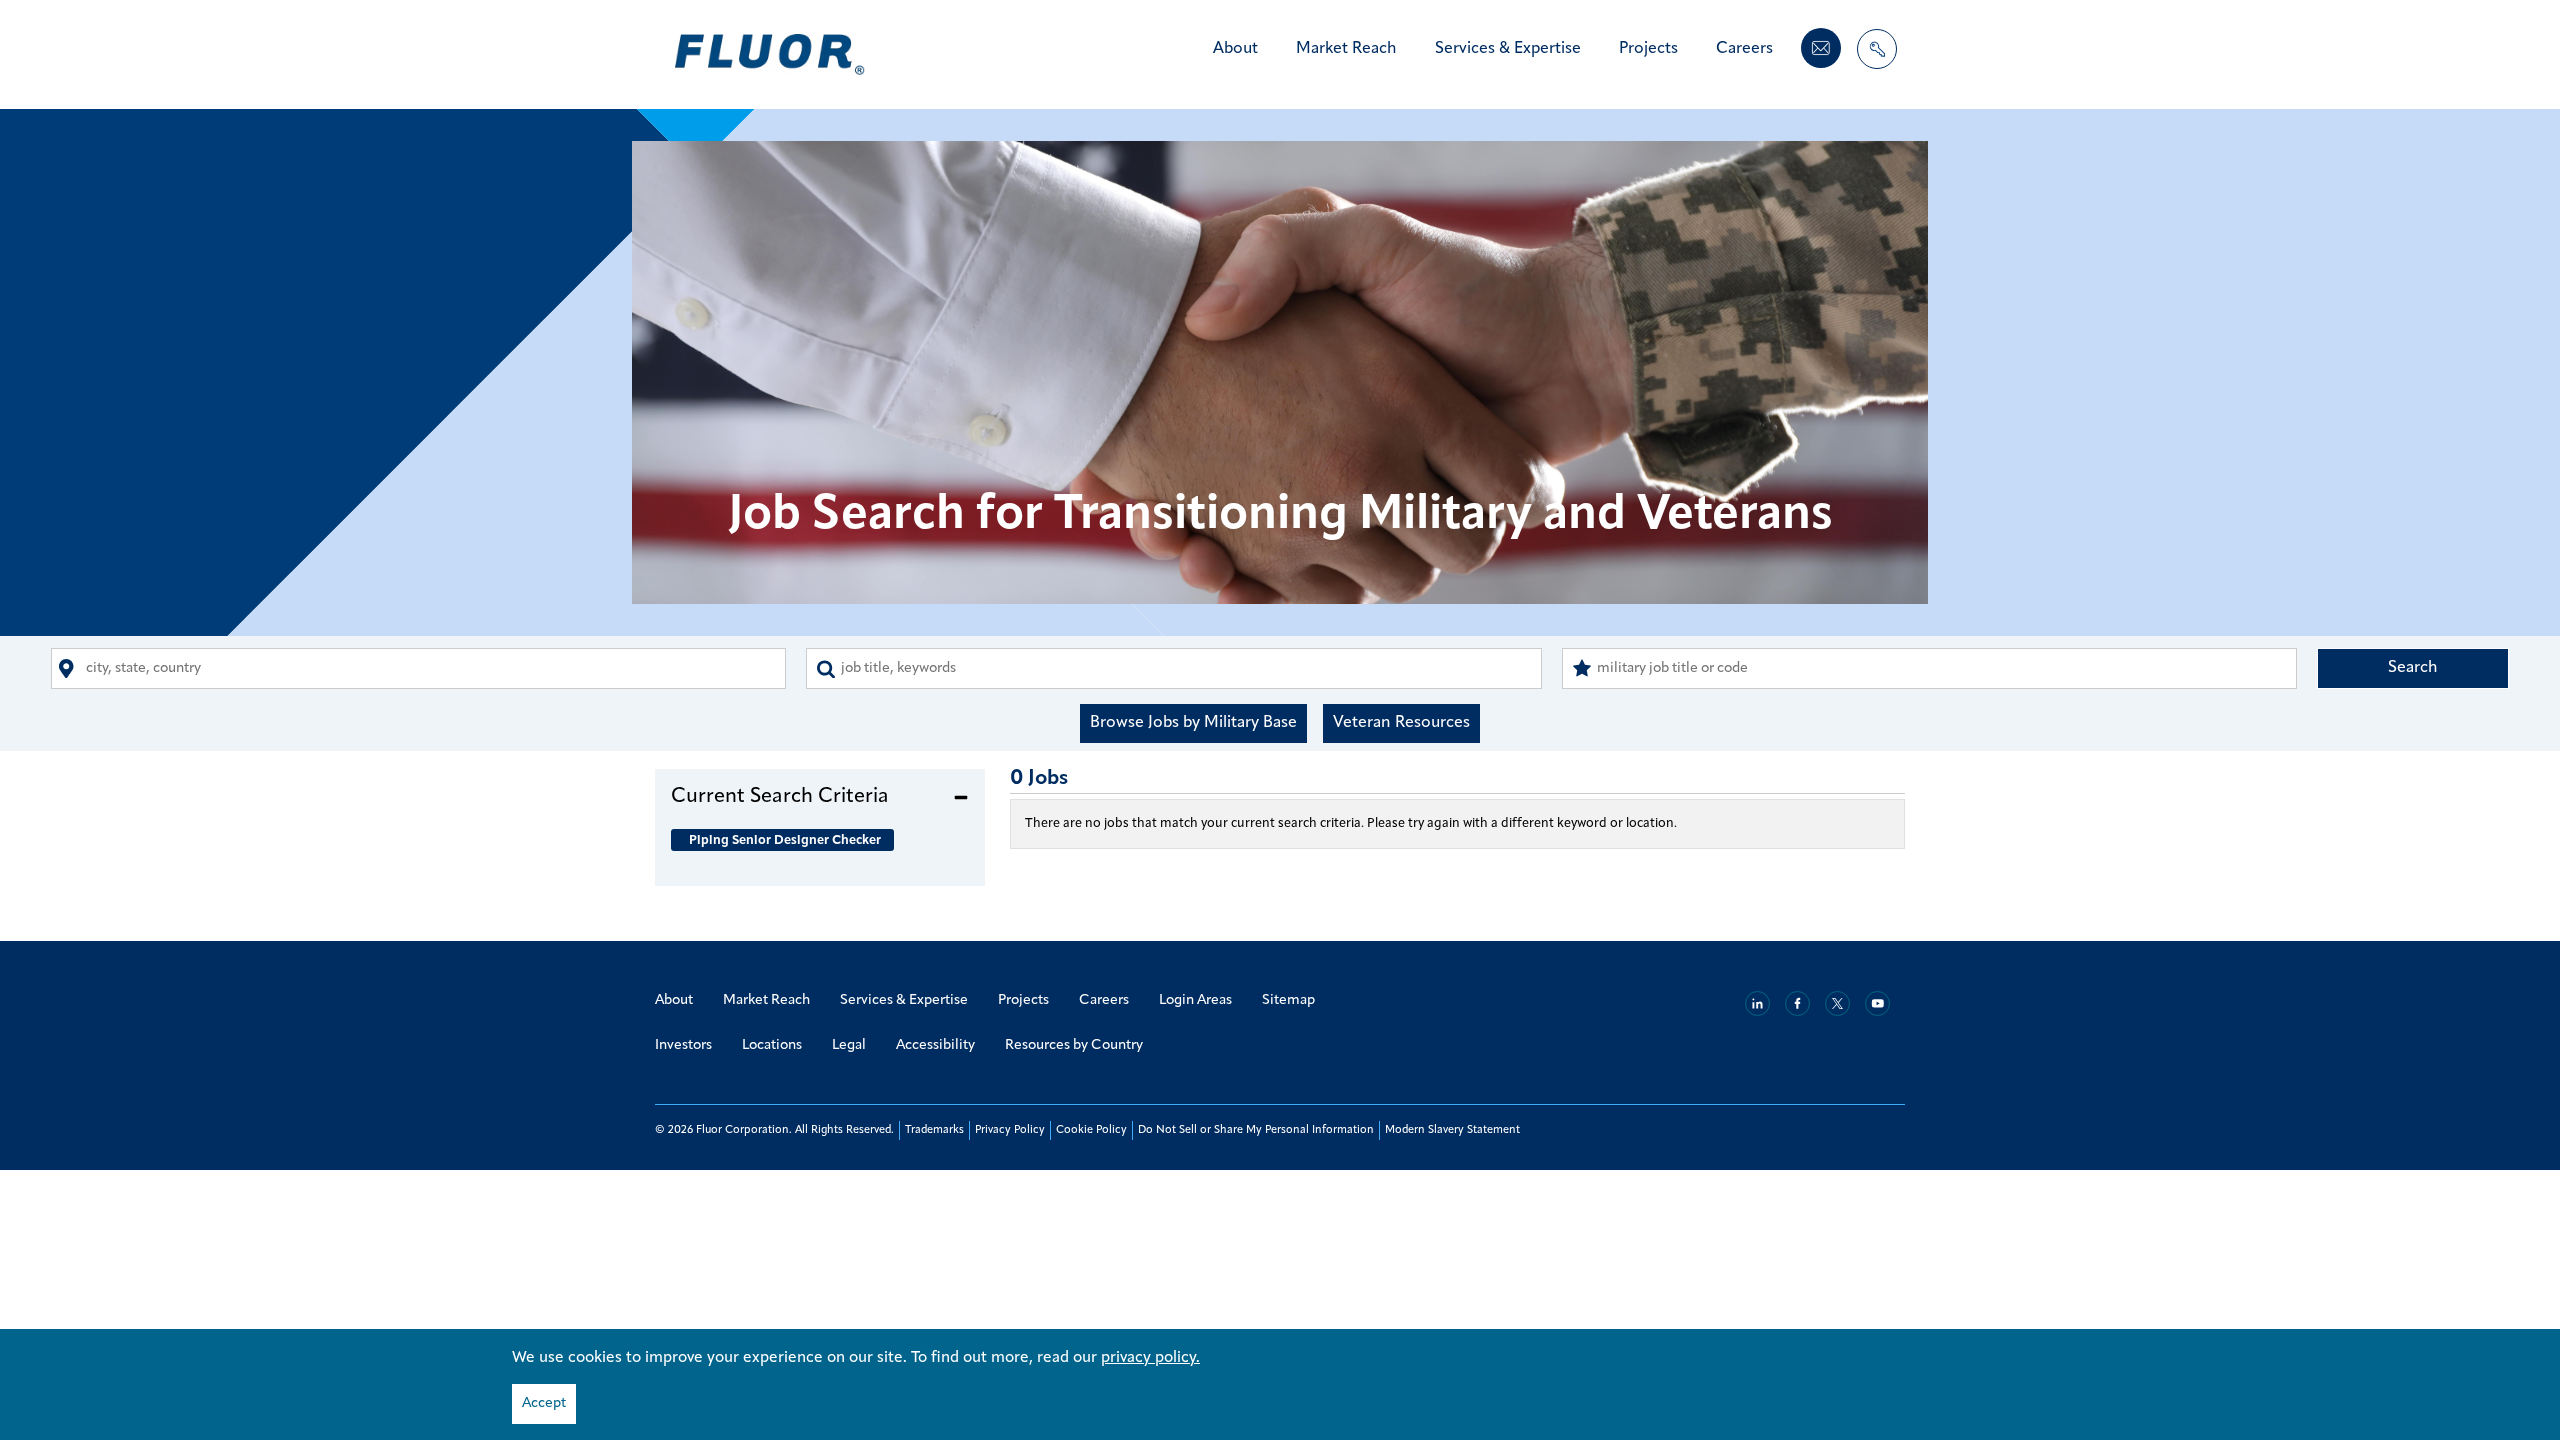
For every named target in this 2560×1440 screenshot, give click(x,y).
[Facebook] (1797, 1003)
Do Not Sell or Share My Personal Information (1256, 1130)
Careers (1744, 49)
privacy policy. (1150, 1358)
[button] (820, 796)
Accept (544, 1403)
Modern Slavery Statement (1452, 1130)
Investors (683, 1045)
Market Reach (1346, 49)
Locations (772, 1045)
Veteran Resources (1401, 723)
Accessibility (935, 1045)
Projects (1648, 49)
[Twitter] (1837, 1003)
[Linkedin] (1757, 1003)
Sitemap (1288, 1000)
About (1235, 49)
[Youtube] (1877, 1003)
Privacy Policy (1010, 1130)
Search (2413, 668)
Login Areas (1195, 1000)
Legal (849, 1045)
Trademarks (934, 1130)
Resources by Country (1074, 1045)
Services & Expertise (1508, 49)
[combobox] (418, 668)
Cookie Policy (1091, 1130)
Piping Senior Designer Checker (785, 840)
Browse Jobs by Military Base (1193, 723)
